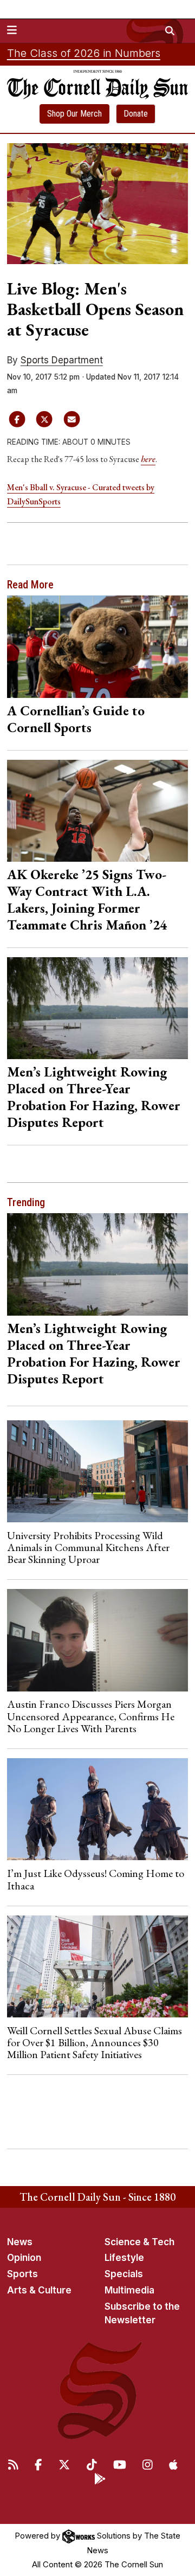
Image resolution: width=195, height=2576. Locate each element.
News (20, 2242)
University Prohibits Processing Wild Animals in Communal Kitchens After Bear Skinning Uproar (88, 1547)
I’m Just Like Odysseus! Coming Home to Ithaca (96, 1879)
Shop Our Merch (74, 114)
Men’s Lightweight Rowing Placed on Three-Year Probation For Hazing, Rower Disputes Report (94, 1097)
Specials (124, 2274)
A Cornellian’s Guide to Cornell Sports (76, 719)
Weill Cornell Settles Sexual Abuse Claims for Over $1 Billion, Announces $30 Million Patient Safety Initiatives (95, 2043)
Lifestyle (124, 2258)
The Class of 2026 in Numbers (84, 53)
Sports (22, 2274)
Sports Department (62, 360)
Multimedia (129, 2290)
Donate (136, 114)
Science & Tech (139, 2242)
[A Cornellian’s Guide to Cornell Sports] (98, 646)
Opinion (24, 2258)
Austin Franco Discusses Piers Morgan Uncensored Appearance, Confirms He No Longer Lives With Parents (91, 1716)
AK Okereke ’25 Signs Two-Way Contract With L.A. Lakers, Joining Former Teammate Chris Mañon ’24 (87, 899)
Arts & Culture (39, 2290)
